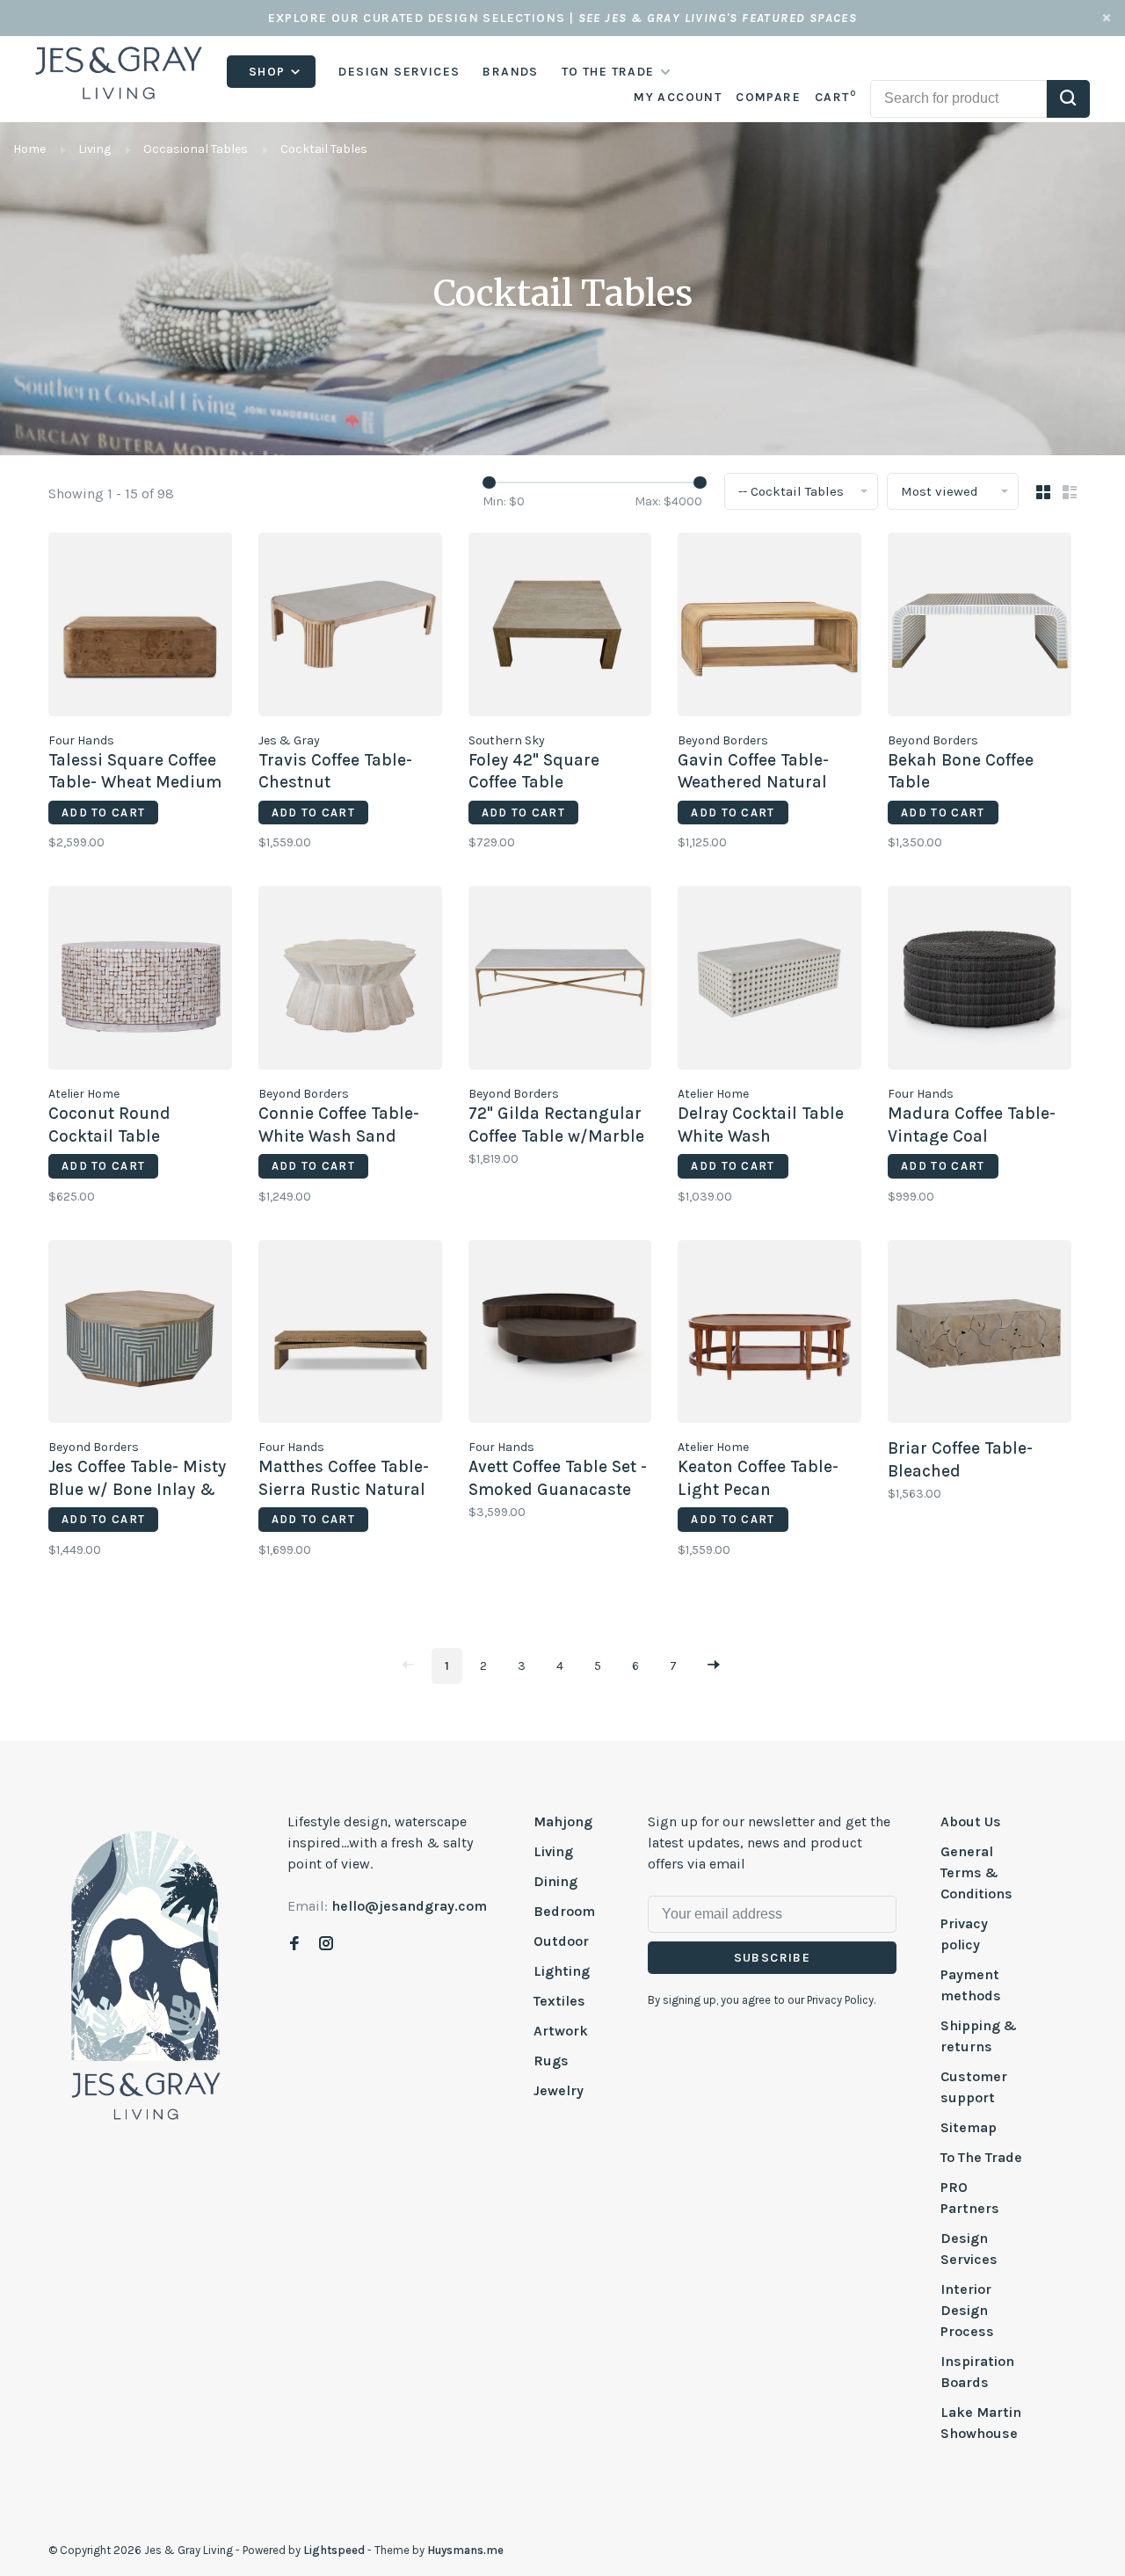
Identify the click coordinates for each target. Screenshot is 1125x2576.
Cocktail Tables (324, 149)
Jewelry (559, 2090)
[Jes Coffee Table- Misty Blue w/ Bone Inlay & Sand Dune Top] (140, 1335)
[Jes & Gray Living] (146, 1974)
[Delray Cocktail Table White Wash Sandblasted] (769, 981)
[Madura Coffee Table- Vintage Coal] (980, 981)
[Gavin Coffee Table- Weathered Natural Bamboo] (769, 628)
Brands (510, 72)
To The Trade (981, 2157)
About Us (971, 1821)
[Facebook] (294, 1945)
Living (94, 149)
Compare (768, 97)
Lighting (562, 1971)
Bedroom (564, 1911)
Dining (555, 1881)
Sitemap (969, 2127)
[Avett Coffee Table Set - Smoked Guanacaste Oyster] (560, 1335)
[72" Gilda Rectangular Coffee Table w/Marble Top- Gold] (560, 981)
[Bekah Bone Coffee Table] (980, 628)
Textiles (559, 2001)
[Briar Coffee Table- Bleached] (980, 1335)
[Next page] (714, 1666)
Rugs (551, 2061)
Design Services (399, 72)
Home (29, 149)
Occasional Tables (196, 149)
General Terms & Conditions (976, 1872)
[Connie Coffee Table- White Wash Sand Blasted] (350, 981)
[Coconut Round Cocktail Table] (140, 981)
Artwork (561, 2031)
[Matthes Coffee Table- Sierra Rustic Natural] (350, 1335)
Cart (835, 97)
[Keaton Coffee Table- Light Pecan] (769, 1335)
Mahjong (563, 1821)
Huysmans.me (465, 2550)
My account (678, 97)
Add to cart (103, 813)
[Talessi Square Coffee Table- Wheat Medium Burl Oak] (140, 628)
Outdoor (561, 1941)
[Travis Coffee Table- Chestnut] (350, 628)
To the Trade (608, 72)
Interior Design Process (967, 2310)
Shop (269, 72)
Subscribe (773, 1958)
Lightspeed (334, 2550)
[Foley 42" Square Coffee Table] (560, 628)
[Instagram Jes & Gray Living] (326, 1945)
